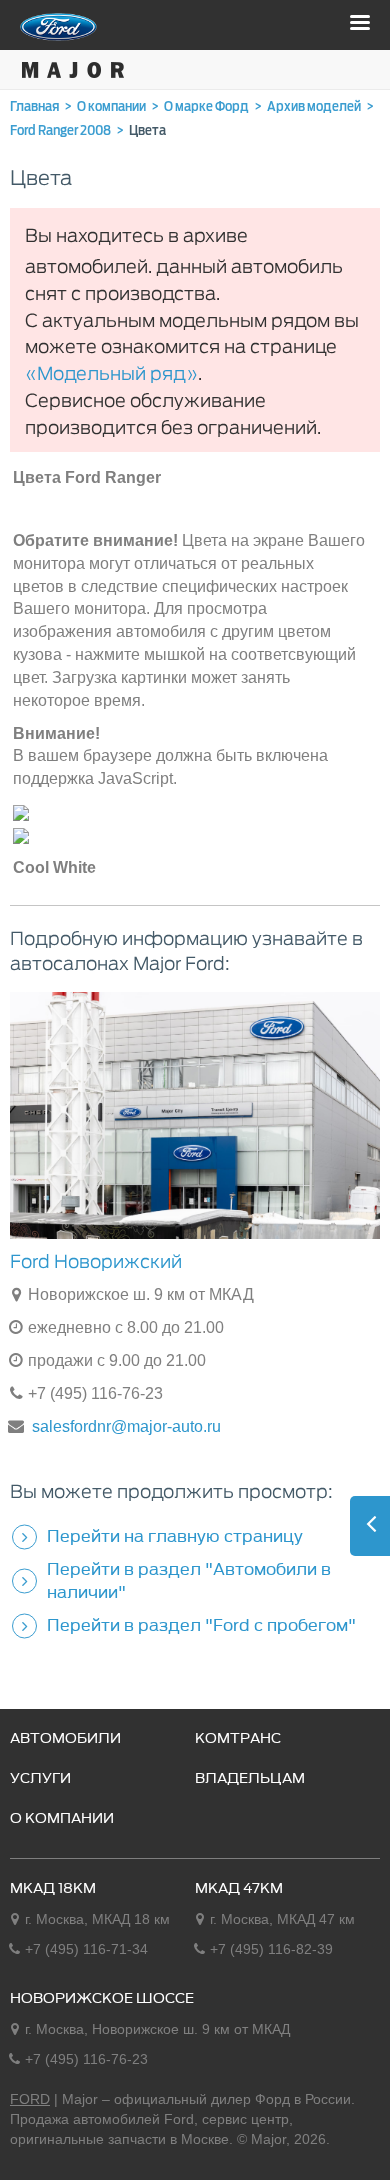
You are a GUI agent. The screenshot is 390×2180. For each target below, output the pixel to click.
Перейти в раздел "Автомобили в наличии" (189, 1580)
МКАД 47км (239, 1889)
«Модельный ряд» (111, 374)
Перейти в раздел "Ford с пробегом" (201, 1625)
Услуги (40, 1779)
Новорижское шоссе (102, 1999)
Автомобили (65, 1739)
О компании (62, 1819)
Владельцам (250, 1779)
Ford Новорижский (96, 1261)
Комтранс (238, 1739)
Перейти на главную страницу (175, 1536)
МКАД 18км (53, 1889)
